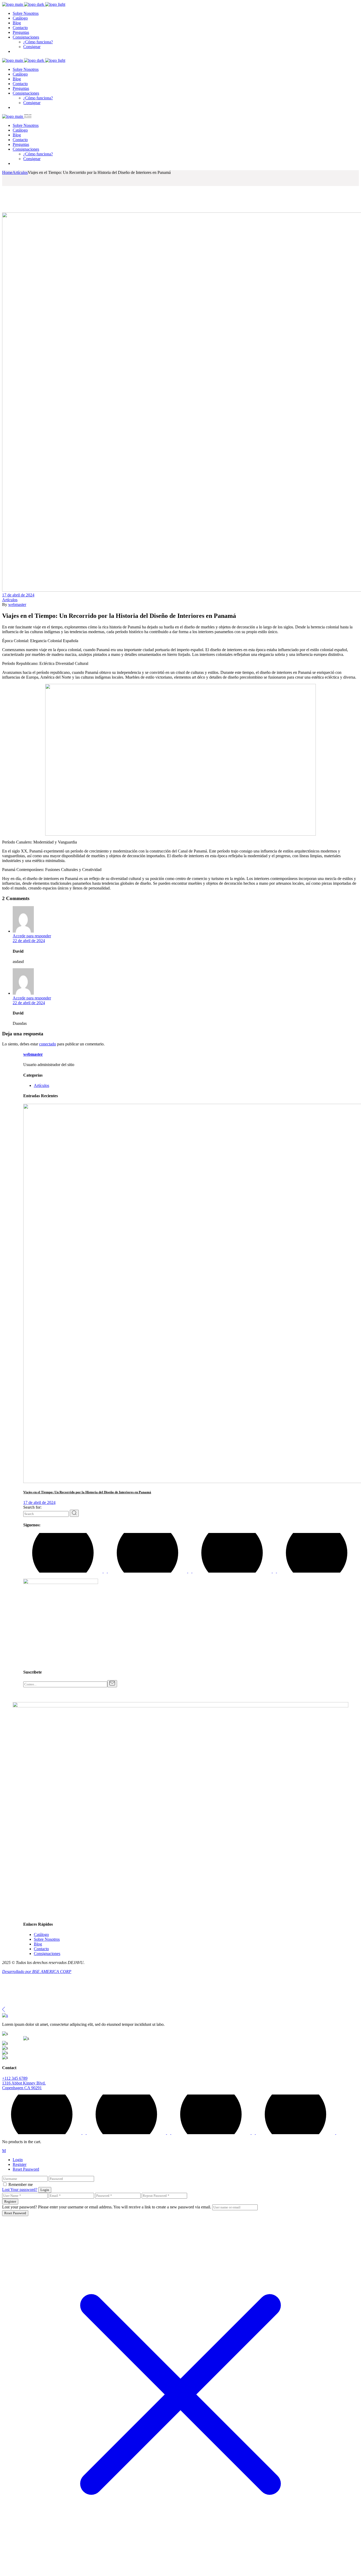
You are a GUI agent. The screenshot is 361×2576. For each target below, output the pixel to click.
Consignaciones (47, 1954)
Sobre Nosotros (47, 1939)
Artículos (20, 172)
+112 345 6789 (15, 2078)
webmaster (17, 604)
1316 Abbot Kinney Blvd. (24, 2083)
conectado (48, 1044)
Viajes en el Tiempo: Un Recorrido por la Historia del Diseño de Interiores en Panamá (87, 1492)
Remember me (21, 2184)
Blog (38, 1944)
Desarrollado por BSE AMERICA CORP (37, 1972)
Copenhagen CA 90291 (22, 2088)
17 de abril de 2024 (18, 595)
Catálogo (41, 1935)
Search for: (32, 1507)
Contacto (41, 1949)
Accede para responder (32, 936)
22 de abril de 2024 (29, 941)
